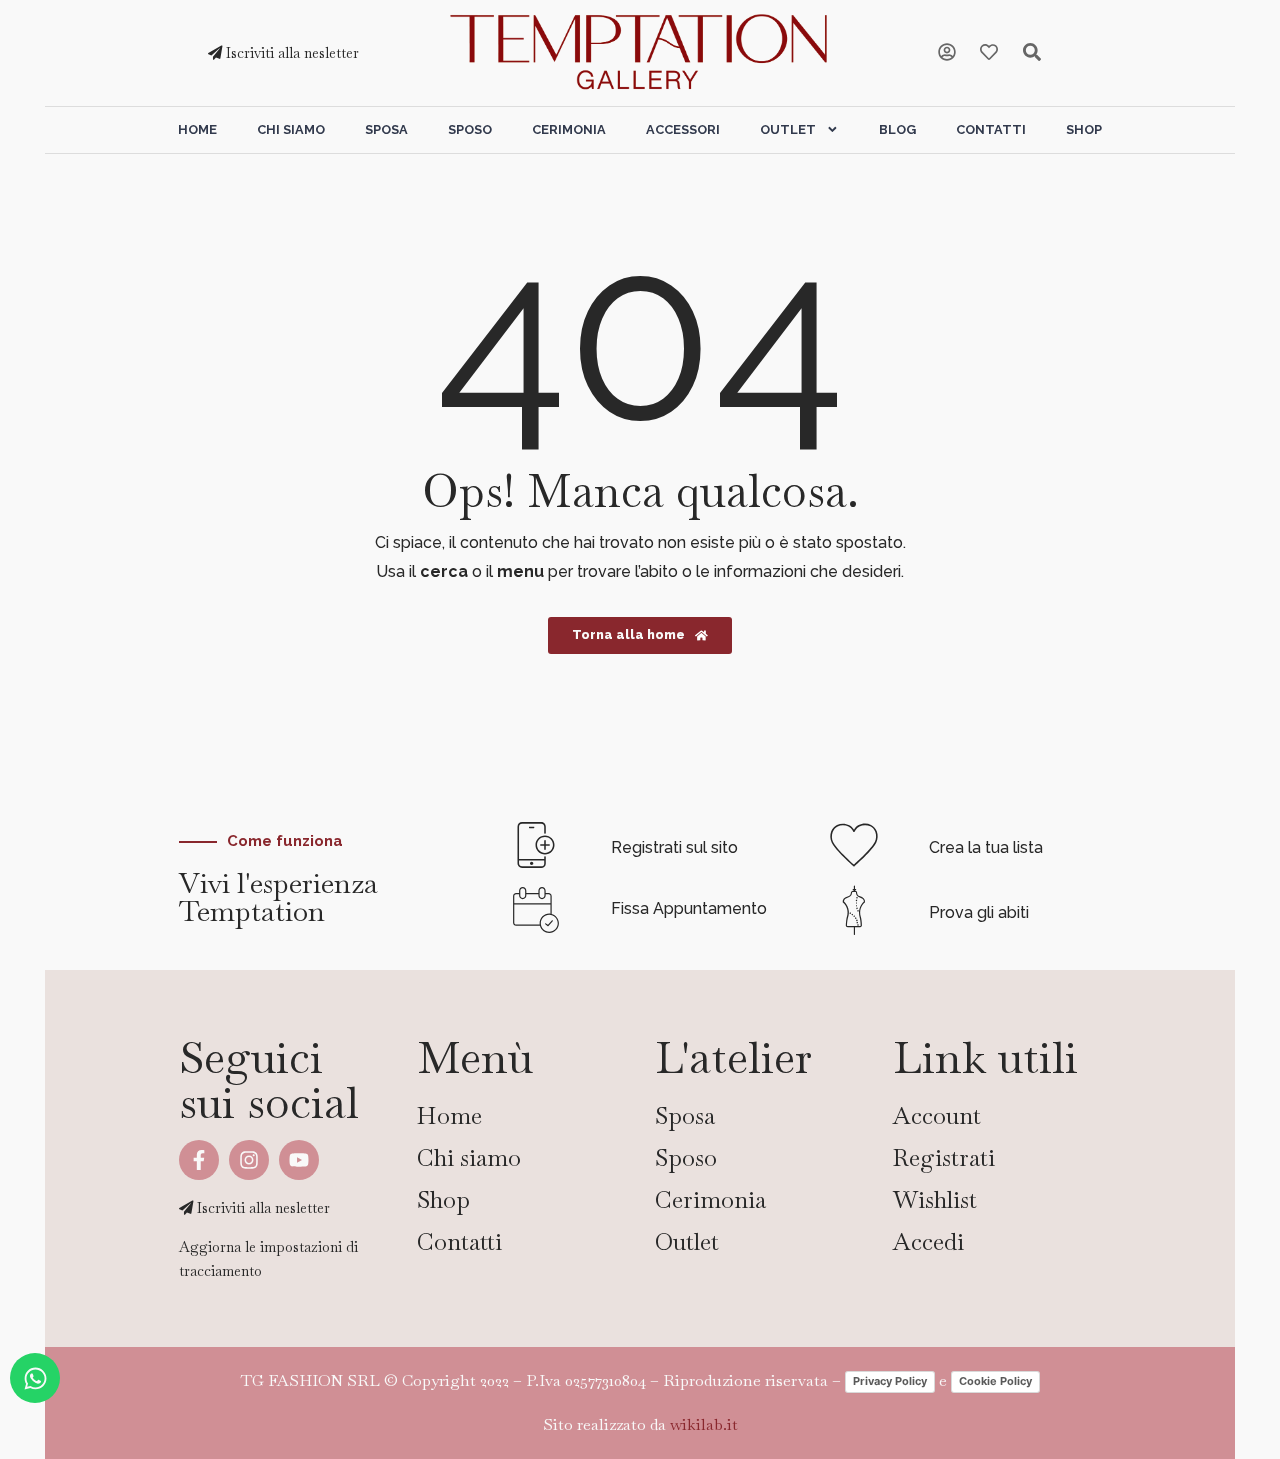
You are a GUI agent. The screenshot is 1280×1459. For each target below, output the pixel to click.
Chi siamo (291, 129)
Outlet (788, 129)
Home (197, 129)
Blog (897, 129)
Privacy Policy (890, 1381)
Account (937, 1115)
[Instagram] (249, 1160)
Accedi (928, 1241)
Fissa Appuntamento (689, 908)
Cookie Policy (995, 1381)
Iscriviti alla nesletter (290, 53)
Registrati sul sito (674, 847)
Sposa (386, 129)
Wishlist (935, 1199)
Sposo (470, 129)
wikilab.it (704, 1424)
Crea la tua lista (986, 847)
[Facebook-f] (199, 1160)
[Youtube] (299, 1160)
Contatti (991, 129)
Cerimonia (569, 129)
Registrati (944, 1157)
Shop (1084, 129)
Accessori (683, 129)
